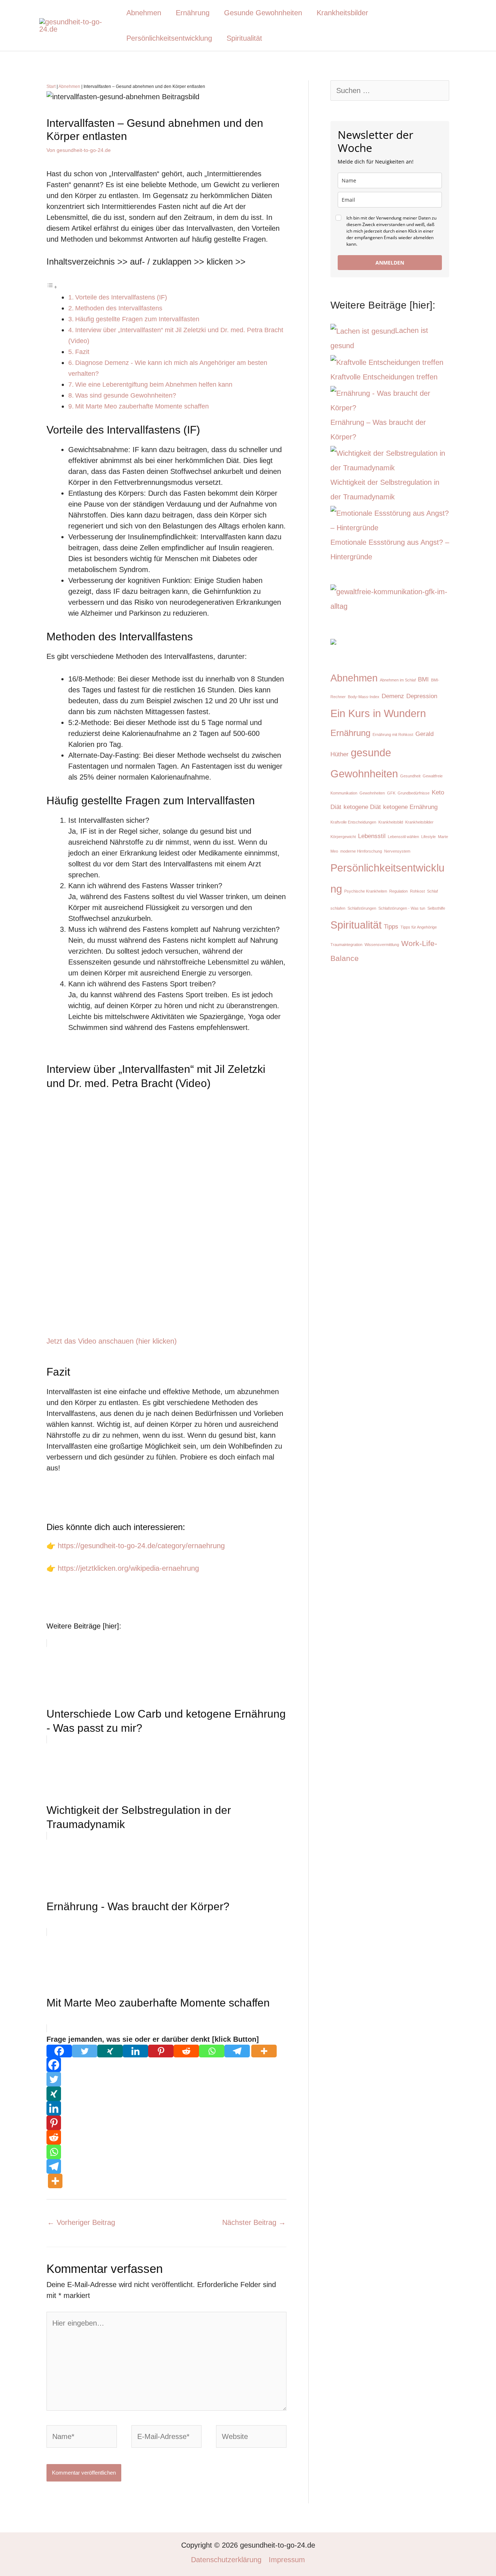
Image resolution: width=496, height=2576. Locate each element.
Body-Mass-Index (364, 697)
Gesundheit (410, 776)
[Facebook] (59, 2051)
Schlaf (432, 891)
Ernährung (193, 13)
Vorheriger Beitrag (81, 2222)
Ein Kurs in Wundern (378, 713)
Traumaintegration (346, 945)
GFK (391, 793)
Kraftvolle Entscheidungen (353, 822)
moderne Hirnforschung (361, 851)
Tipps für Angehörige (419, 927)
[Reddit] (186, 2051)
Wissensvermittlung (382, 945)
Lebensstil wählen (403, 837)
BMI (423, 679)
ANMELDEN (390, 263)
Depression (422, 696)
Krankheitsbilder (342, 13)
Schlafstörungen (362, 908)
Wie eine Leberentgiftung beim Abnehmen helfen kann (154, 385)
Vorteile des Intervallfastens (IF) (121, 297)
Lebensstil (372, 836)
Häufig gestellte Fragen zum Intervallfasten (137, 319)
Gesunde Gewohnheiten (263, 13)
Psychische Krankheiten (366, 891)
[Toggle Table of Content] (52, 286)
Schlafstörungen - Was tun (402, 908)
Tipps (391, 927)
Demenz (393, 696)
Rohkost (417, 891)
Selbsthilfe (436, 908)
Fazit (82, 352)
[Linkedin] (135, 2051)
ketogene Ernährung (410, 807)
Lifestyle (428, 837)
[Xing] (110, 2051)
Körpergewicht (343, 837)
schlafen (338, 908)
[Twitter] (85, 2051)
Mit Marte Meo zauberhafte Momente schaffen (142, 406)
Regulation (399, 891)
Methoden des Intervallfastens (119, 308)
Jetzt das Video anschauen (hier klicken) (112, 1341)
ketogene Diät (362, 807)
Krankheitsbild (391, 822)
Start (51, 86)
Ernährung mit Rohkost (393, 734)
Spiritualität (244, 38)
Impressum (287, 2560)
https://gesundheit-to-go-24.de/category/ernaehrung (141, 1546)
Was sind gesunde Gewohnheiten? (126, 395)
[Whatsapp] (212, 2051)
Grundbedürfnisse (414, 793)
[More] (264, 2051)
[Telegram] (237, 2051)
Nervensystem (397, 851)
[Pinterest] (161, 2051)
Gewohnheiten (372, 793)
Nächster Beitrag (254, 2222)
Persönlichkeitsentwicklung (169, 38)
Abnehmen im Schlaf (398, 680)
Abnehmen (144, 13)
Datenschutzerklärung (226, 2560)
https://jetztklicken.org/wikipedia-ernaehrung (128, 1568)
